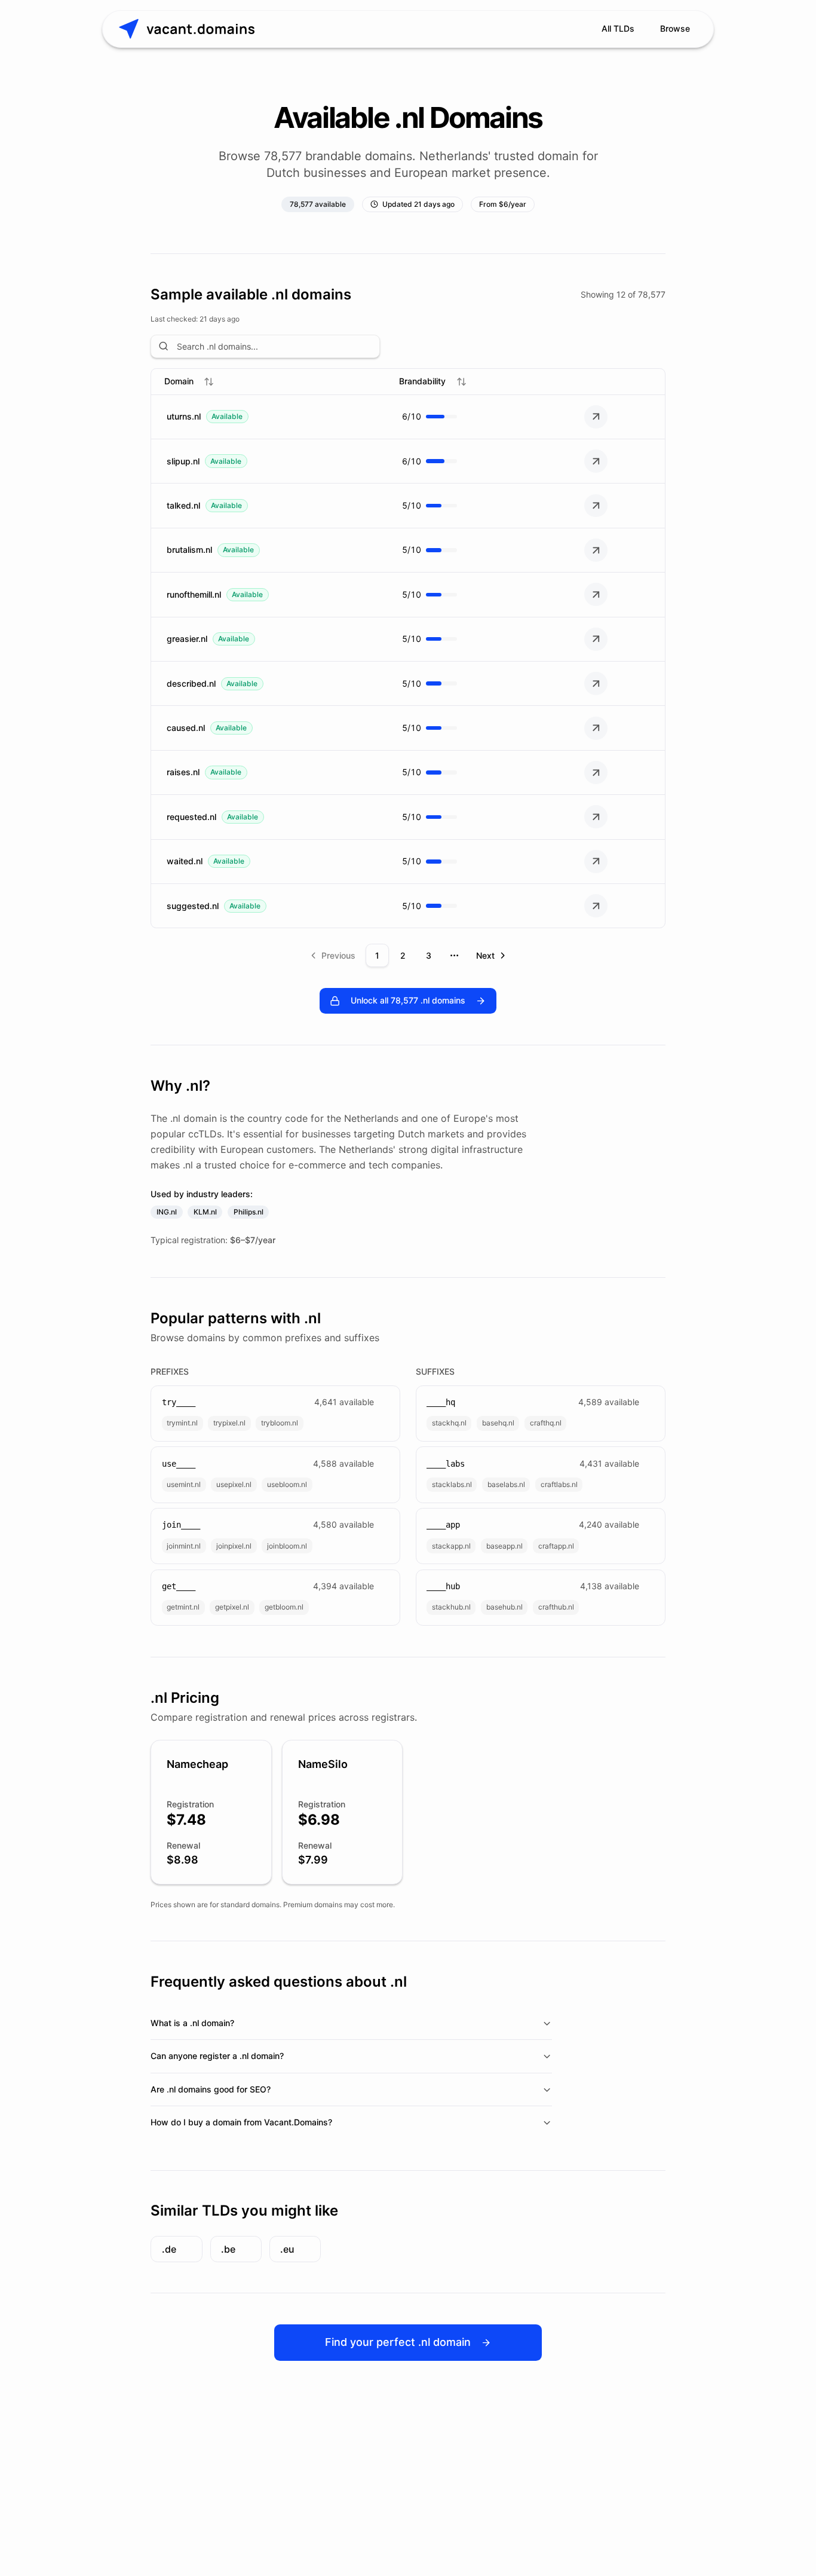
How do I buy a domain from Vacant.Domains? (241, 2122)
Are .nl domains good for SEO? (211, 2089)
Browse (675, 28)
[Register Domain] (596, 417)
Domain (179, 381)
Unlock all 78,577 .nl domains (408, 1000)
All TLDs (618, 28)
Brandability (422, 381)
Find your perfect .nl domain (398, 2342)
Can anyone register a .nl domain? (217, 2056)
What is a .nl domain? (192, 2023)
